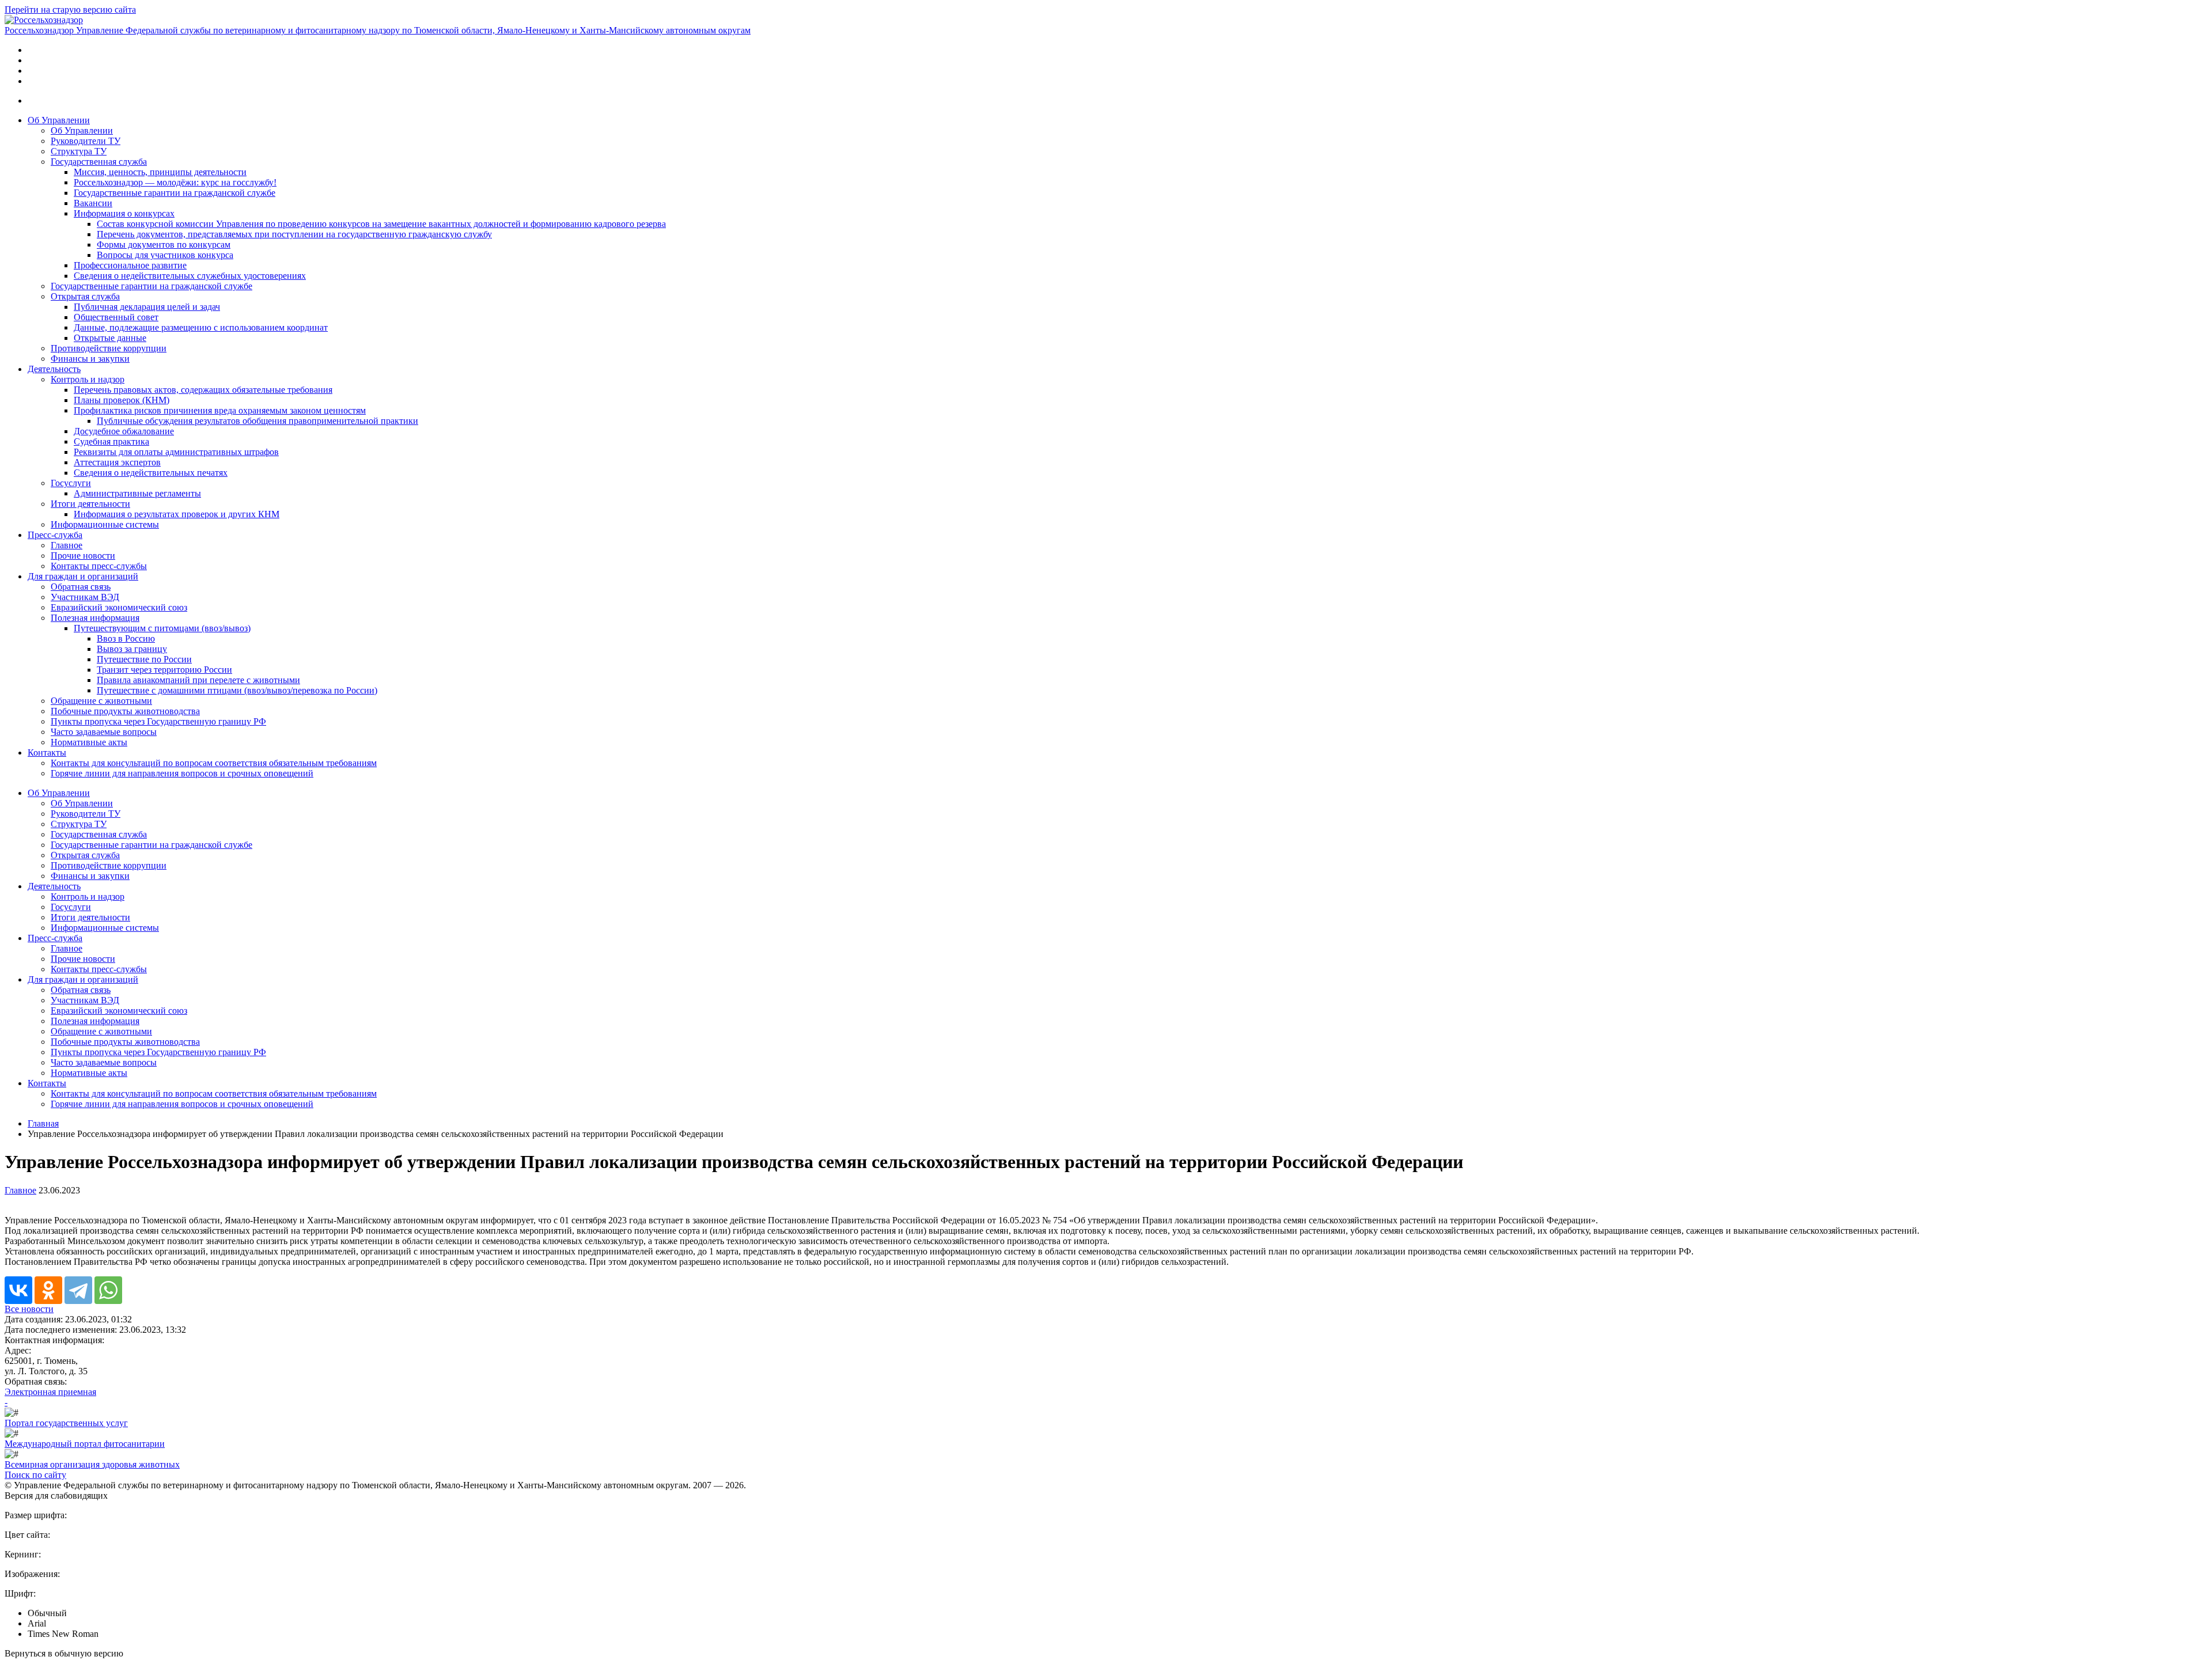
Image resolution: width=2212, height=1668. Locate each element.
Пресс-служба (55, 535)
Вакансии (93, 203)
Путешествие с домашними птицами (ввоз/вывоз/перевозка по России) (237, 690)
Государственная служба (99, 162)
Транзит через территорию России (164, 670)
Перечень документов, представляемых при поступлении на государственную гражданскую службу (294, 234)
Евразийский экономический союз (119, 607)
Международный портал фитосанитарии (85, 1444)
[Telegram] (78, 1290)
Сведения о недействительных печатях (151, 473)
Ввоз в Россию (126, 638)
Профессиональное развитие (130, 265)
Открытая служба (85, 296)
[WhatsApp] (108, 1290)
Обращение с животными (101, 701)
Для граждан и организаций (83, 576)
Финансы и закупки (90, 359)
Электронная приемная (50, 1392)
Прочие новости (83, 556)
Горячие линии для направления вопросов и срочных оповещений (182, 773)
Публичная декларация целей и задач (147, 307)
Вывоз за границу (132, 649)
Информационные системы (105, 524)
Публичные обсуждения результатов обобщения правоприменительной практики (257, 421)
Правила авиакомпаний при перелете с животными (198, 680)
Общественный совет (116, 317)
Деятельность (54, 369)
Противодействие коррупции (109, 348)
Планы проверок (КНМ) (122, 400)
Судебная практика (111, 441)
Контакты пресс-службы (99, 566)
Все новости (29, 1309)
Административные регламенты (137, 493)
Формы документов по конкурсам (164, 244)
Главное (67, 545)
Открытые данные (110, 338)
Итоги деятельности (90, 504)
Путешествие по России (144, 659)
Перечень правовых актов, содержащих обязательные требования (203, 390)
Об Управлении (59, 120)
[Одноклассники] (48, 1290)
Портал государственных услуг (66, 1423)
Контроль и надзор (88, 379)
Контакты (47, 753)
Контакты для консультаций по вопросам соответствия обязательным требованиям (214, 763)
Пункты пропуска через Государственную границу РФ (158, 721)
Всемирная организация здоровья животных (92, 1464)
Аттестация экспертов (117, 462)
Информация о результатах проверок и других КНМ (177, 514)
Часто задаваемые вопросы (104, 732)
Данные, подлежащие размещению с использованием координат (201, 327)
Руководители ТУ (86, 141)
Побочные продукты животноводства (125, 711)
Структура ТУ (79, 151)
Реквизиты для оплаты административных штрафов (176, 452)
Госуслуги (71, 483)
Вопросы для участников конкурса (165, 255)
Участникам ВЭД (85, 597)
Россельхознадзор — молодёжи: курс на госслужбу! (175, 182)
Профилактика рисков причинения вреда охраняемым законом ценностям (220, 410)
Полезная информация (95, 618)
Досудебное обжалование (124, 431)
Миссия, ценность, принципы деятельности (160, 172)
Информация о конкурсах (124, 213)
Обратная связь (81, 587)
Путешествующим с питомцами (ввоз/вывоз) (162, 628)
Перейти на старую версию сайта (70, 10)
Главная (43, 1123)
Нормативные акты (89, 742)
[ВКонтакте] (18, 1290)
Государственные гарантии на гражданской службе (175, 193)
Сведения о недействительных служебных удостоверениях (190, 276)
